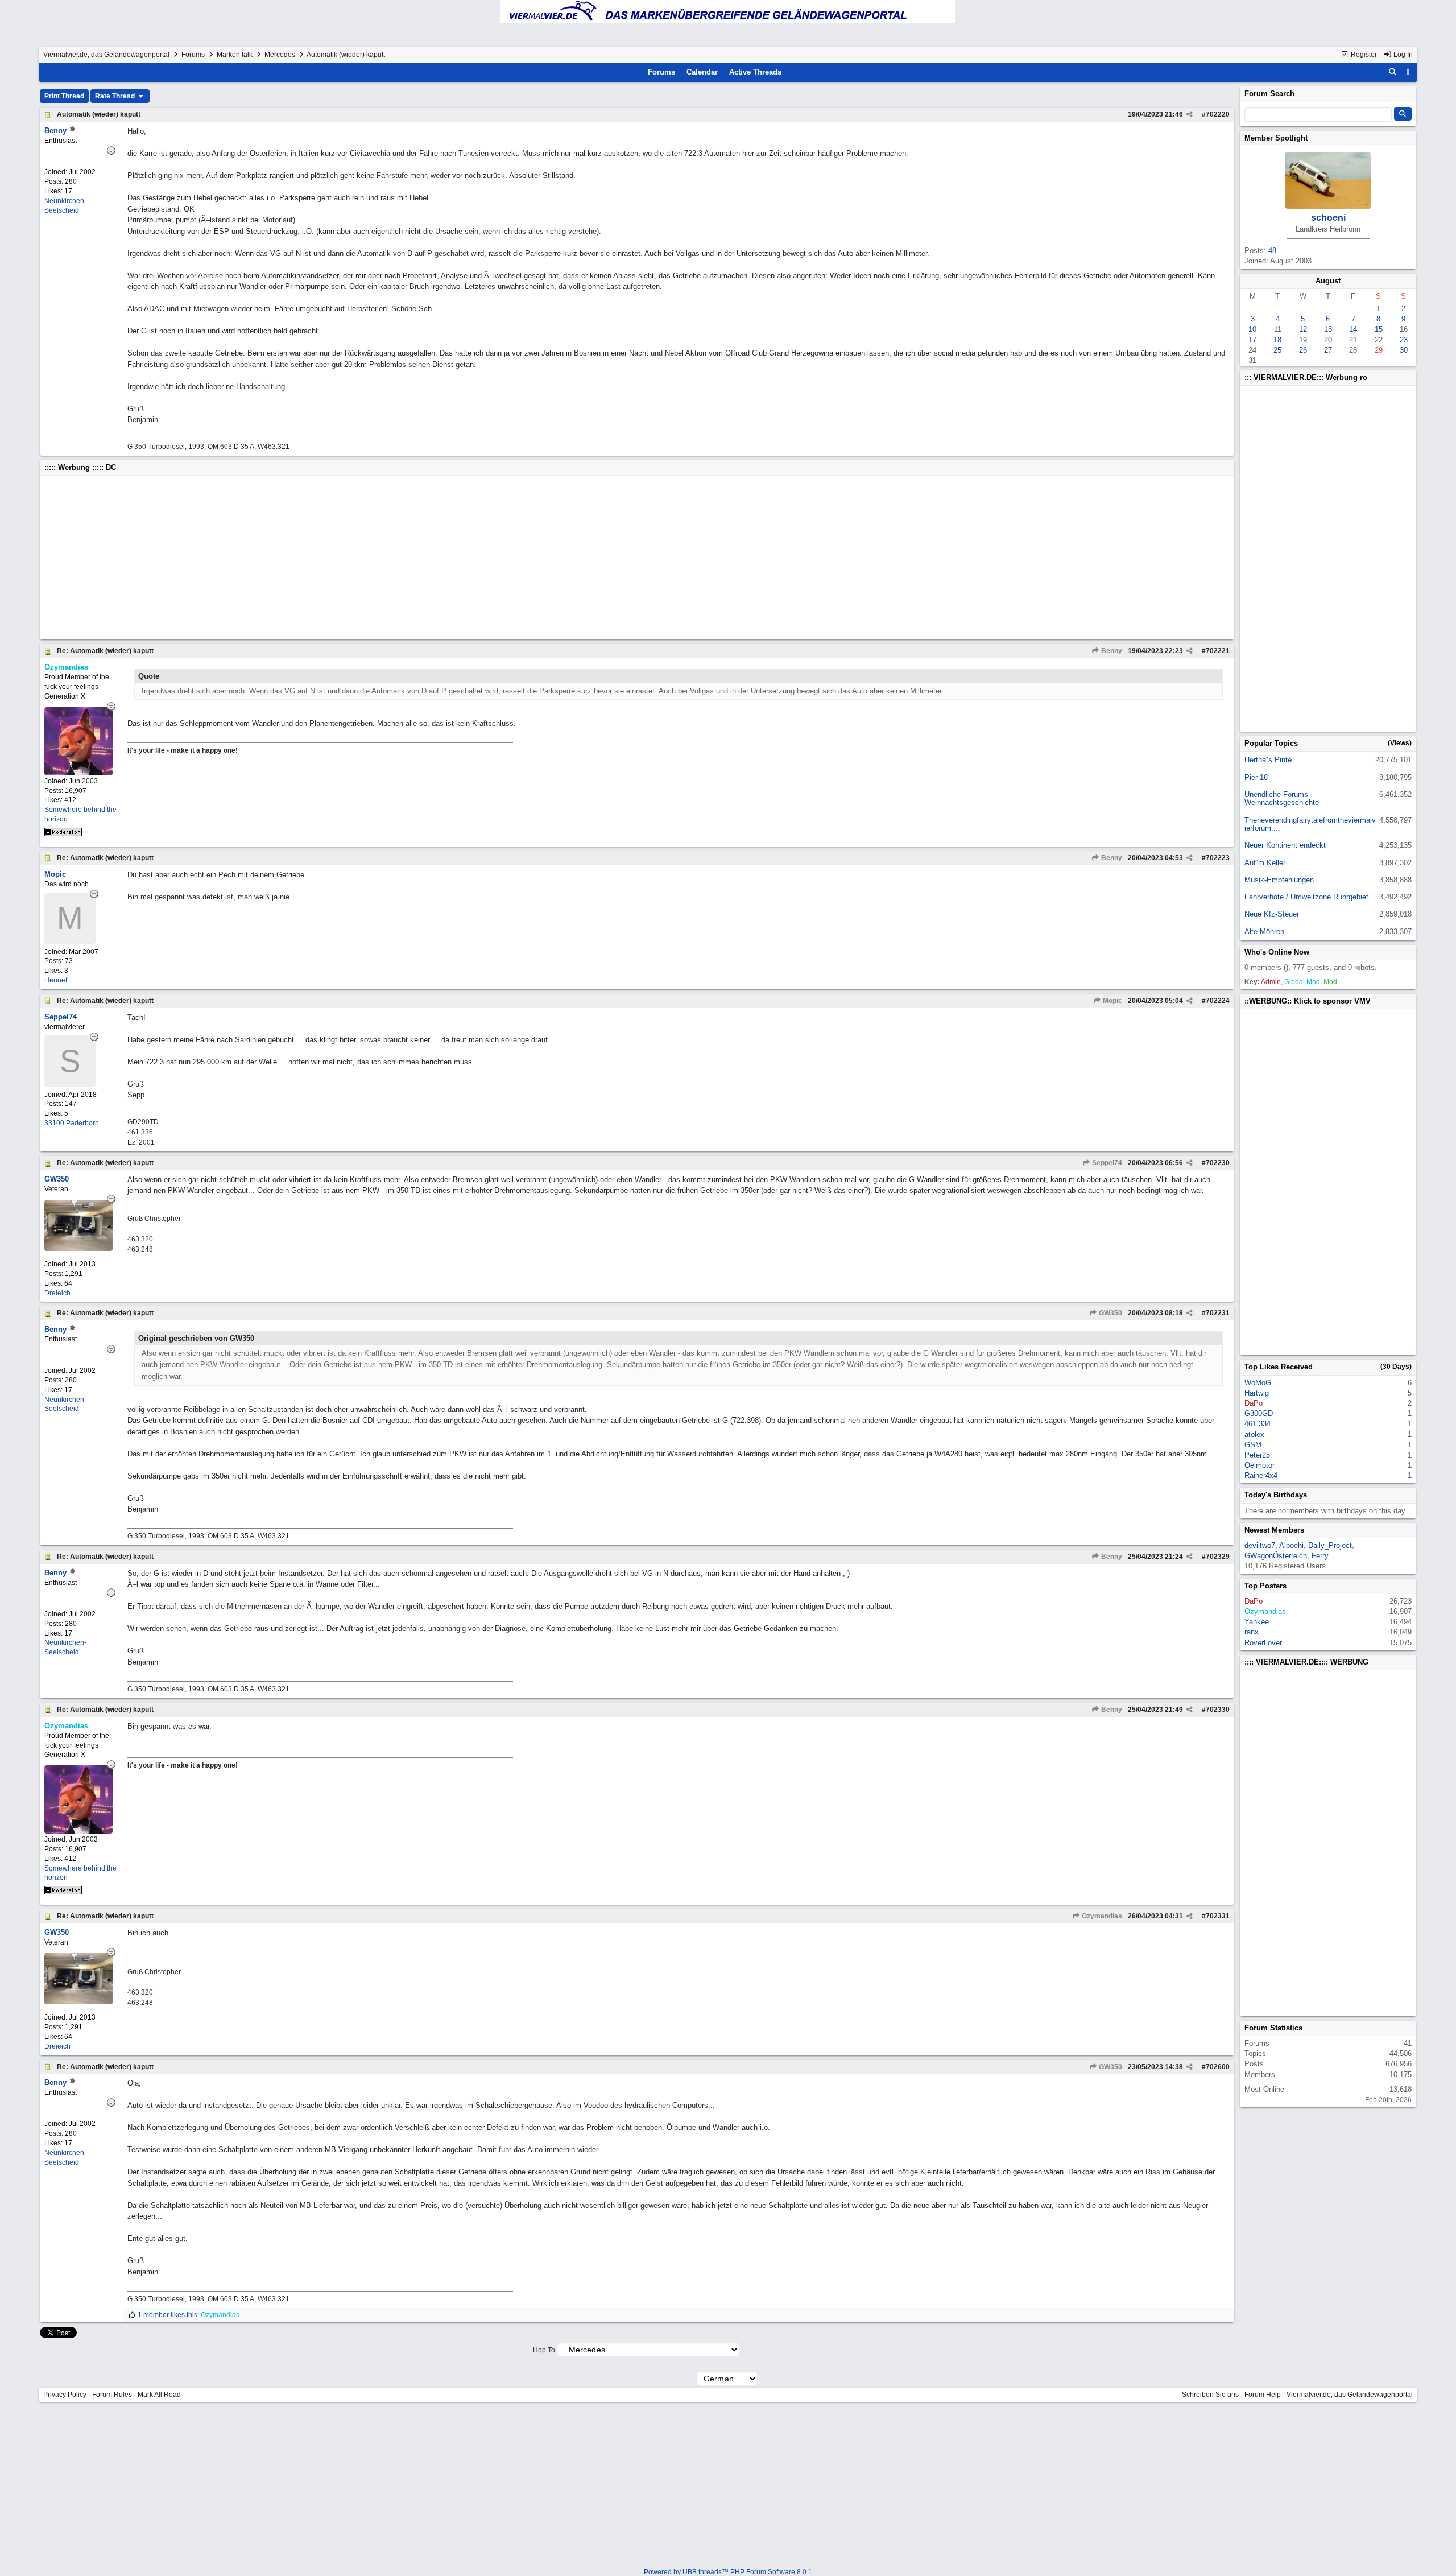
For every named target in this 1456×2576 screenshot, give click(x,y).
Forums (193, 55)
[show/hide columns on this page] (1408, 72)
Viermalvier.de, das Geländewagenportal (106, 55)
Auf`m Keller (1265, 863)
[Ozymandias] (78, 773)
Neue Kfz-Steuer (1272, 914)
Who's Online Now (1277, 952)
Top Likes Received (1279, 1367)
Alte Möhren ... (1269, 932)
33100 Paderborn (72, 1123)
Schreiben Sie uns (1210, 2395)
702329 (1218, 1557)
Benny (1111, 651)
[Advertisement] (386, 558)
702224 (1218, 1001)
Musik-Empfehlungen (1279, 880)
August (1328, 281)
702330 (1218, 1710)
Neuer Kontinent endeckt (1285, 845)
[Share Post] (1190, 114)
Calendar (702, 72)
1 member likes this (167, 2315)
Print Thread (64, 96)
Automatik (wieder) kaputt (99, 114)
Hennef (56, 980)
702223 (1218, 858)
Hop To (544, 2350)
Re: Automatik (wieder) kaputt (105, 651)
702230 (1218, 1163)
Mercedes (280, 55)
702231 (1218, 1313)
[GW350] (78, 1248)
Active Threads (755, 72)
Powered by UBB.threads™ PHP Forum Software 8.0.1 (728, 2572)
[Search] (1393, 72)
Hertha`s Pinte (1268, 760)
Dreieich (57, 1293)
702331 (1218, 1916)
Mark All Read (159, 2395)
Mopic (1112, 1001)
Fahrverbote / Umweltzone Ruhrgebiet (1306, 897)
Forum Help (1263, 2395)
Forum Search (1269, 94)
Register (1363, 55)
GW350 (1110, 1313)
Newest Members (1274, 1530)
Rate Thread (116, 96)
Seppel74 (1106, 1163)
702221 (1218, 651)
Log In (1402, 55)
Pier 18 (1256, 777)
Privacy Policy (65, 2395)
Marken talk (235, 55)
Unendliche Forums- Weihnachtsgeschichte (1282, 798)
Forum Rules (112, 2395)
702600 (1218, 2067)
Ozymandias (1101, 1916)
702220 (1218, 114)
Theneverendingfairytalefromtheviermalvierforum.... (1310, 824)
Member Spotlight (1276, 138)
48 (1272, 251)
